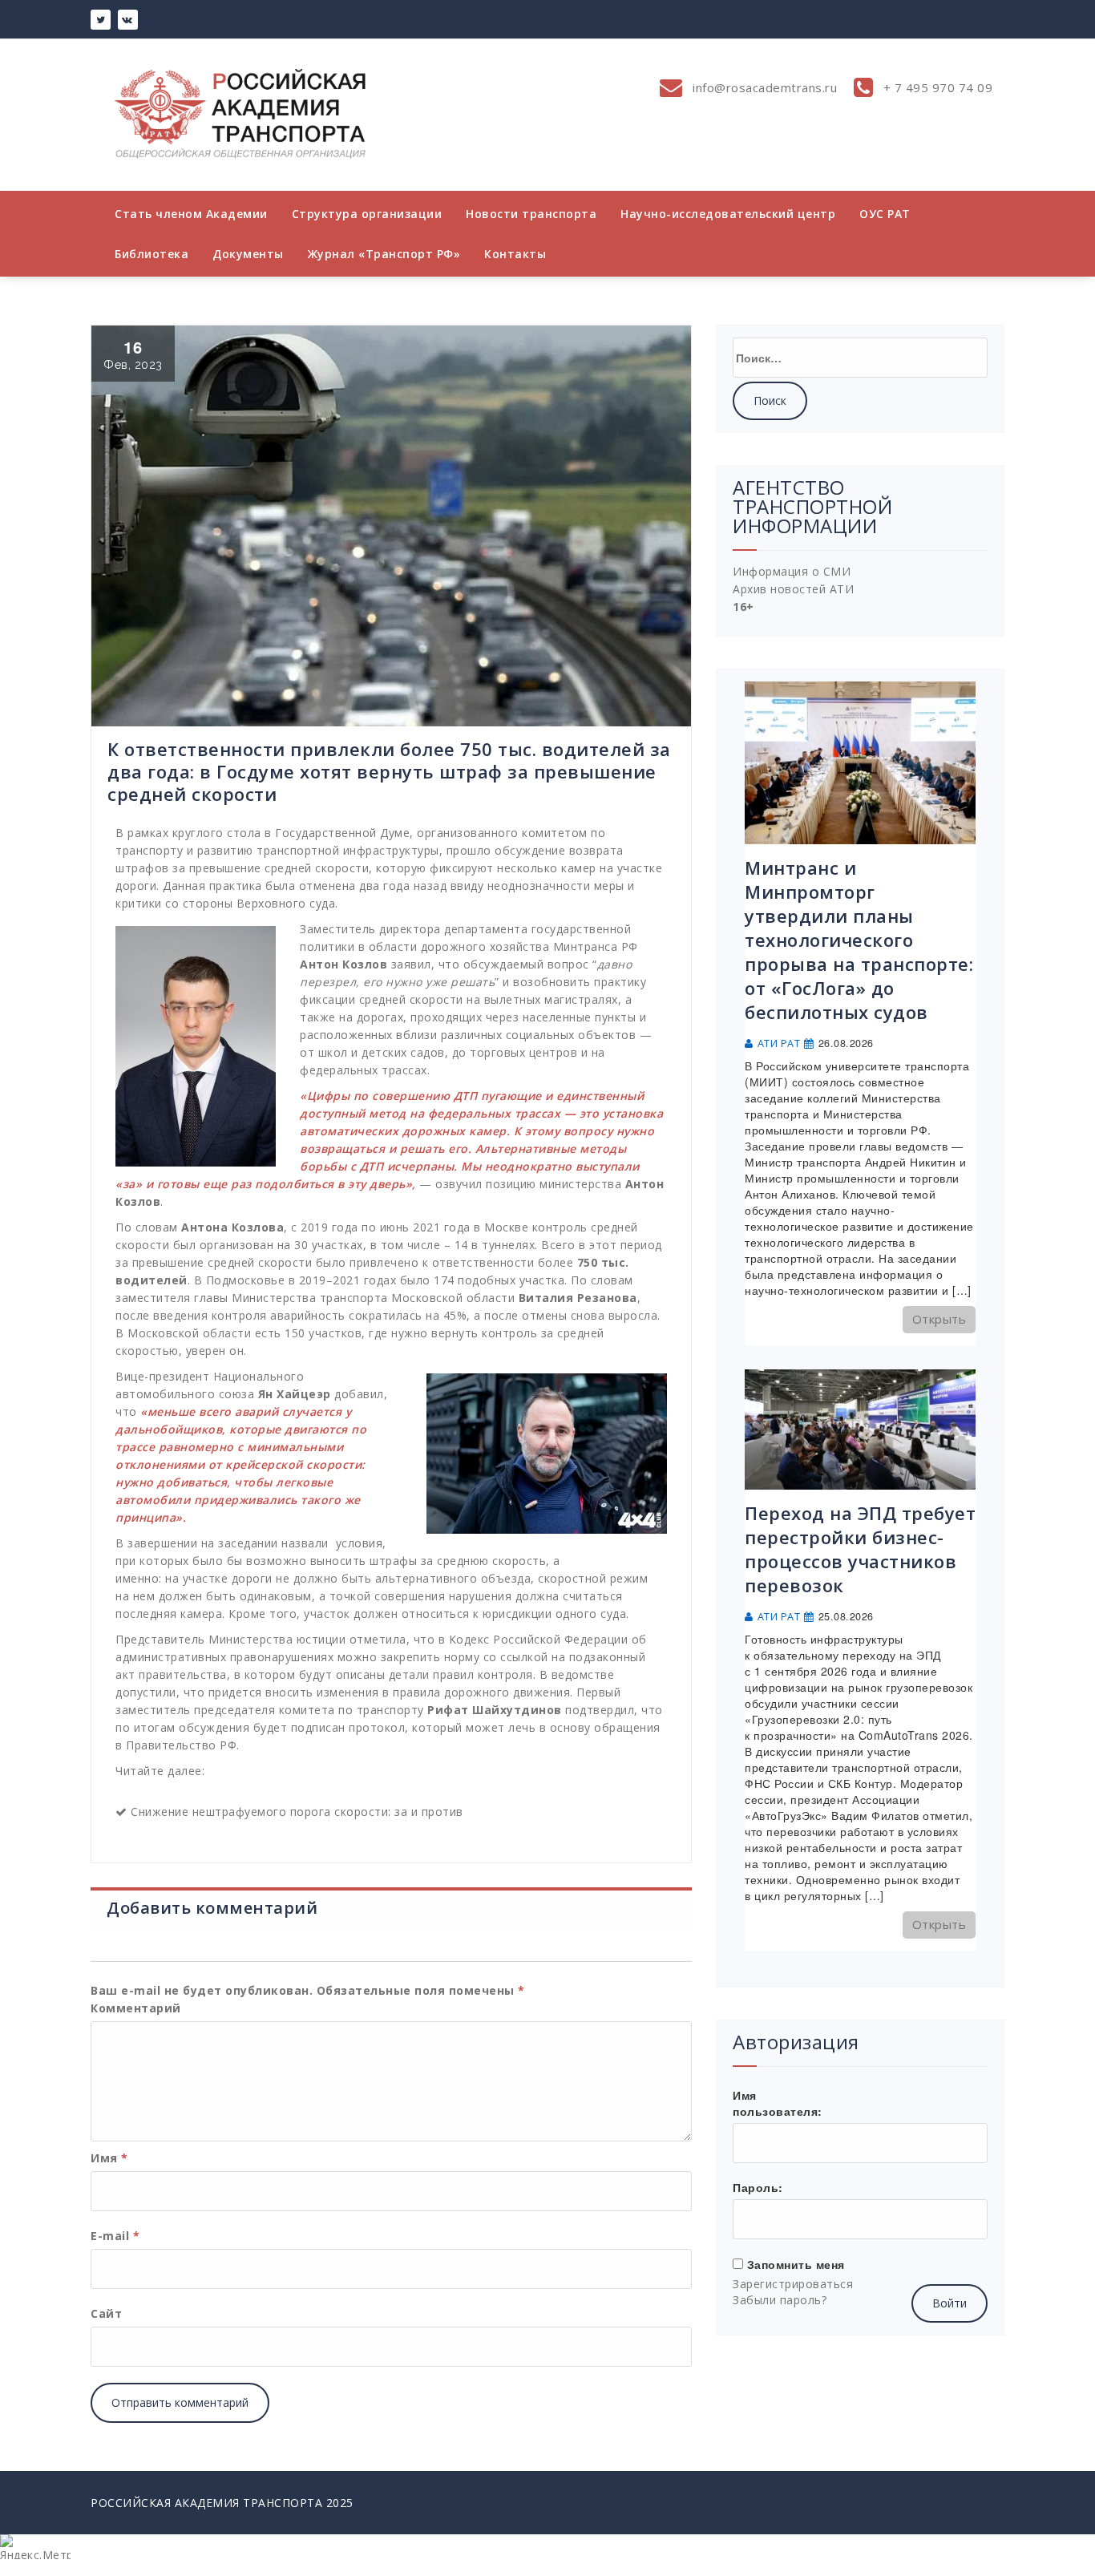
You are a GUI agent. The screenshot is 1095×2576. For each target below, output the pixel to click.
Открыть (939, 1319)
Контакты (515, 254)
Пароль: (758, 2187)
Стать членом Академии (191, 214)
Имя (109, 2158)
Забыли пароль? (780, 2300)
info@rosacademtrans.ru (764, 87)
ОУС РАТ (885, 214)
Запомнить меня (796, 2264)
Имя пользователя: (778, 2103)
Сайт (106, 2313)
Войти (950, 2303)
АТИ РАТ (779, 1043)
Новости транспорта (531, 214)
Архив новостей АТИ (793, 589)
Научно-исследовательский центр (728, 214)
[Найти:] (860, 358)
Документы (248, 254)
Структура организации (367, 214)
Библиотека (152, 254)
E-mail (115, 2236)
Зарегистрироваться (793, 2284)
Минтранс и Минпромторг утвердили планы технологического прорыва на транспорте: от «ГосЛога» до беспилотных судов (859, 940)
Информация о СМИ (792, 571)
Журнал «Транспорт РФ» (384, 254)
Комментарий (136, 2008)
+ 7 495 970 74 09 (936, 87)
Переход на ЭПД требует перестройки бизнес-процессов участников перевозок (860, 1549)
